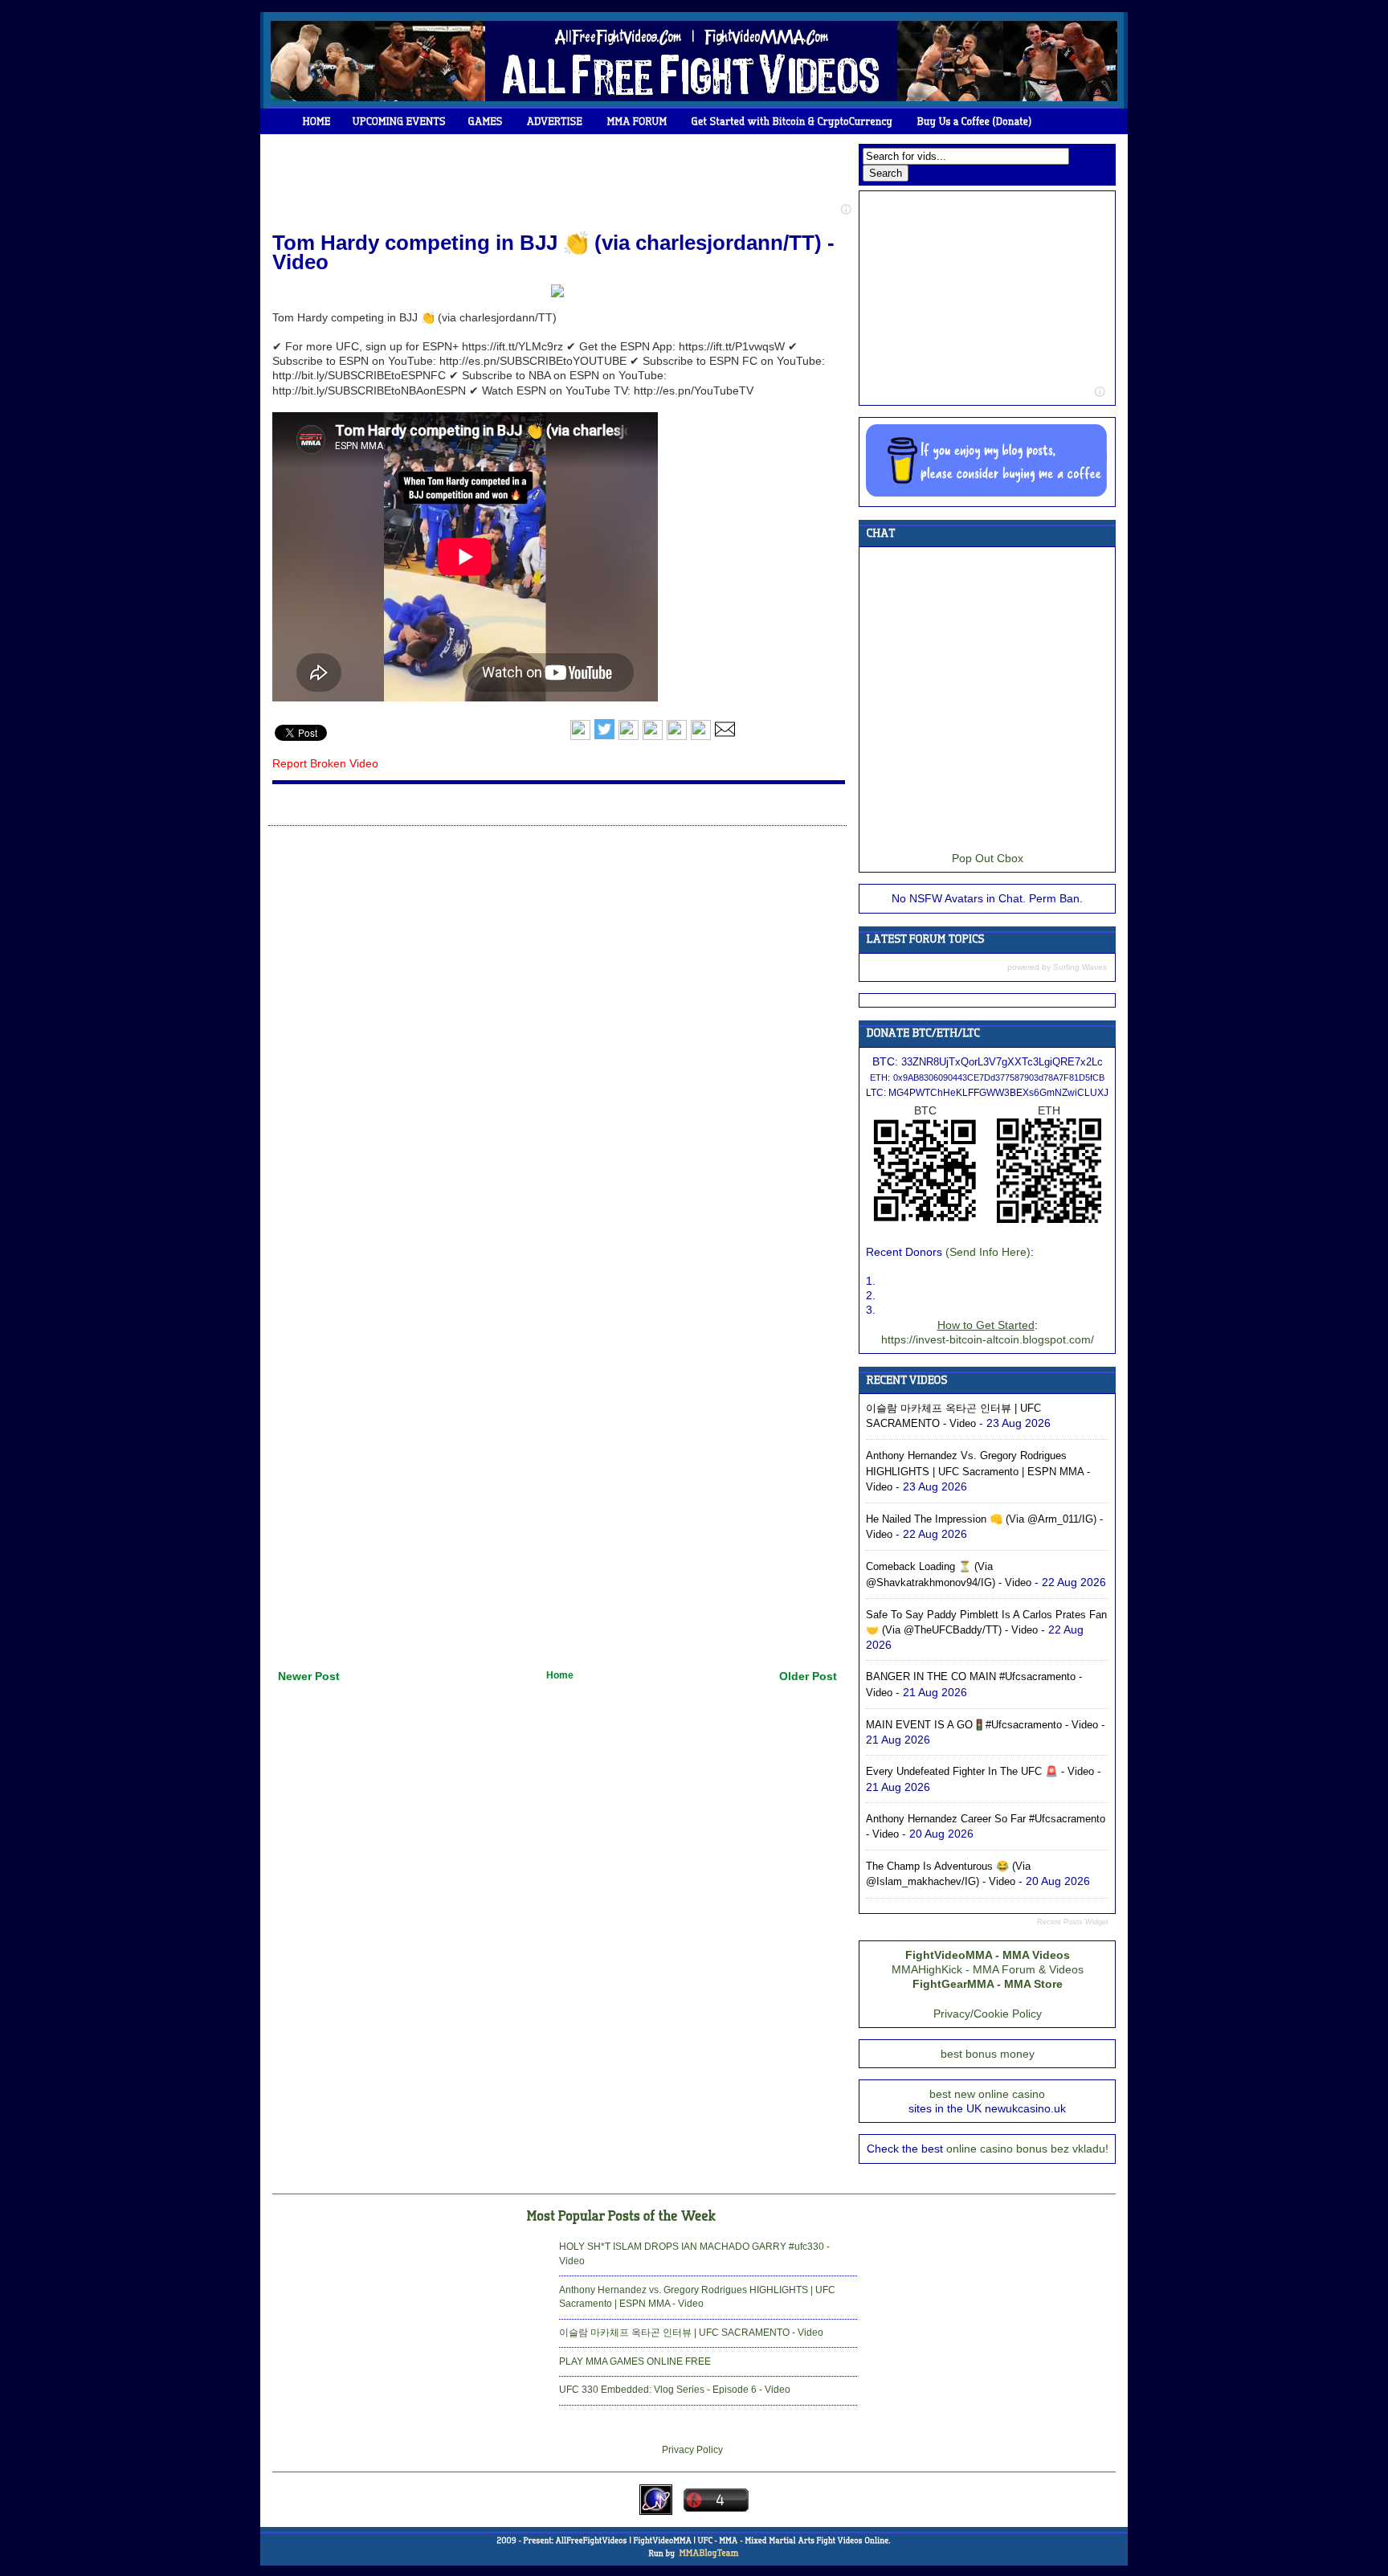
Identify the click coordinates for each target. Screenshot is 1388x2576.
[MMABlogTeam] (708, 2554)
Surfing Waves (1080, 967)
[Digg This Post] (653, 737)
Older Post (808, 1676)
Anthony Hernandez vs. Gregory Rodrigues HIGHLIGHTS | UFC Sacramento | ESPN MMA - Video (978, 1471)
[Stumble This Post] (677, 737)
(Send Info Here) (988, 1252)
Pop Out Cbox (988, 858)
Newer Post (309, 1676)
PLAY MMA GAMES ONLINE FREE (635, 2361)
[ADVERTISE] (555, 121)
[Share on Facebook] (580, 737)
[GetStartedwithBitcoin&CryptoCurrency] (792, 121)
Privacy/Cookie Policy (988, 2014)
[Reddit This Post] (701, 737)
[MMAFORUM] (637, 121)
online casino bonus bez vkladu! (1027, 2149)
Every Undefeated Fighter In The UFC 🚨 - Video (980, 1771)
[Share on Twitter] (604, 737)
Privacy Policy (692, 2450)
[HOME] (317, 121)
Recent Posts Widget (1073, 1922)
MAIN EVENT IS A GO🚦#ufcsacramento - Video (982, 1725)
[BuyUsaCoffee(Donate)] (975, 121)
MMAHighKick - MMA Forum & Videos (988, 1969)
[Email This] (725, 737)
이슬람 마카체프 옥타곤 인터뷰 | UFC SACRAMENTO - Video (691, 2333)
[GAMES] (486, 121)
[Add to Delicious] (629, 737)
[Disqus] (557, 1035)
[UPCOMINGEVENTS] (400, 121)
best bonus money (988, 2054)
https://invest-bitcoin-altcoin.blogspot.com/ (988, 1339)
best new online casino (987, 2094)
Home (560, 1675)
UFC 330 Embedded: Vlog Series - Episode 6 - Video (675, 2390)
